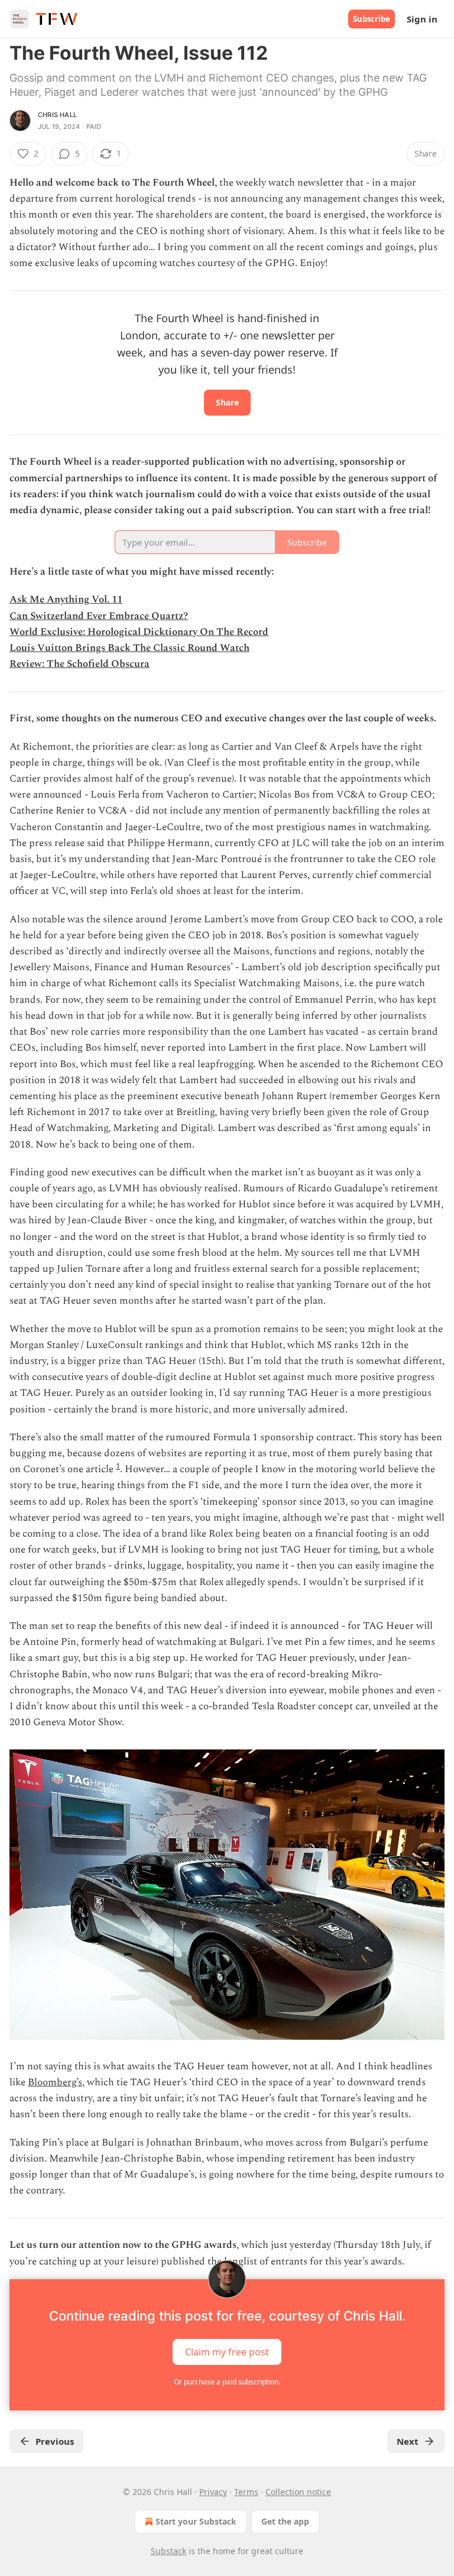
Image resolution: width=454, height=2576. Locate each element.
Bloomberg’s (55, 2082)
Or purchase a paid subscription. (227, 2382)
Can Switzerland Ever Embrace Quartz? (99, 616)
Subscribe (372, 19)
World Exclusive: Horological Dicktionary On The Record (139, 632)
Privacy (213, 2492)
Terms (246, 2492)
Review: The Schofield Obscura (80, 664)
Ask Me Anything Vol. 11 (66, 600)
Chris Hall (57, 115)
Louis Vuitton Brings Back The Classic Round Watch (129, 648)
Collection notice (298, 2492)
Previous (55, 2441)
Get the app (285, 2521)
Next (408, 2441)
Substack (168, 2551)
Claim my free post (227, 2351)
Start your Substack (196, 2521)
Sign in (422, 19)
